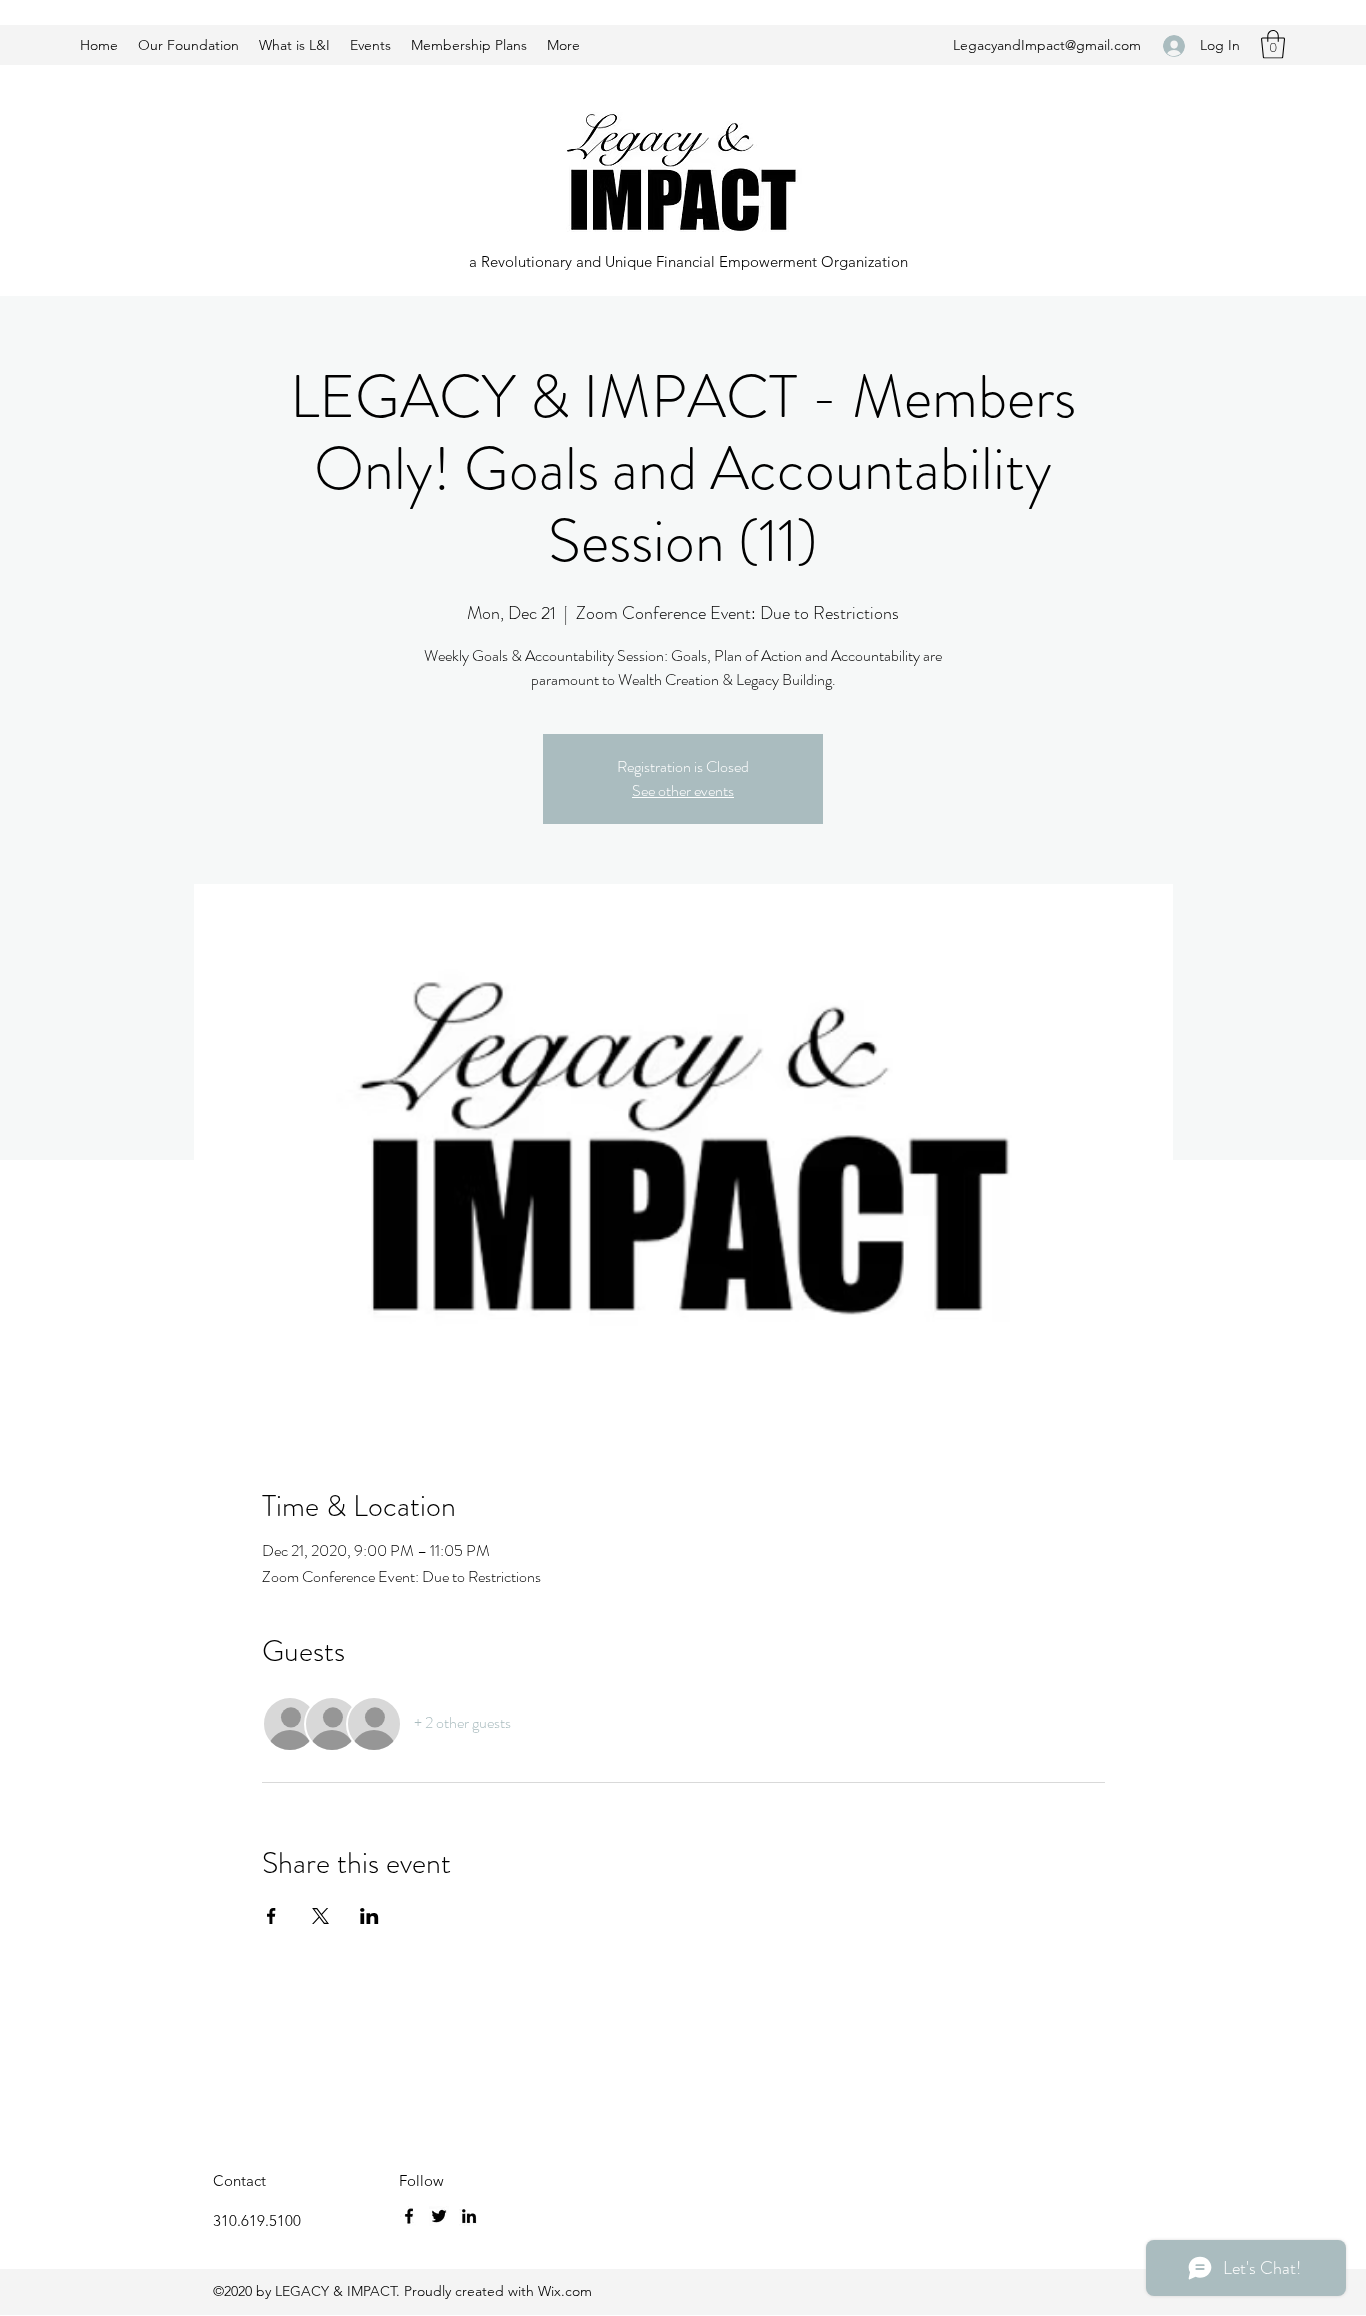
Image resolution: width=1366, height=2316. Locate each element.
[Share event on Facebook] (271, 1916)
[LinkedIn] (469, 2216)
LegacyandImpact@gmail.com (1047, 45)
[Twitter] (439, 2216)
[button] (1273, 44)
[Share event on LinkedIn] (369, 1916)
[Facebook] (409, 2216)
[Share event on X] (320, 1916)
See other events (683, 790)
